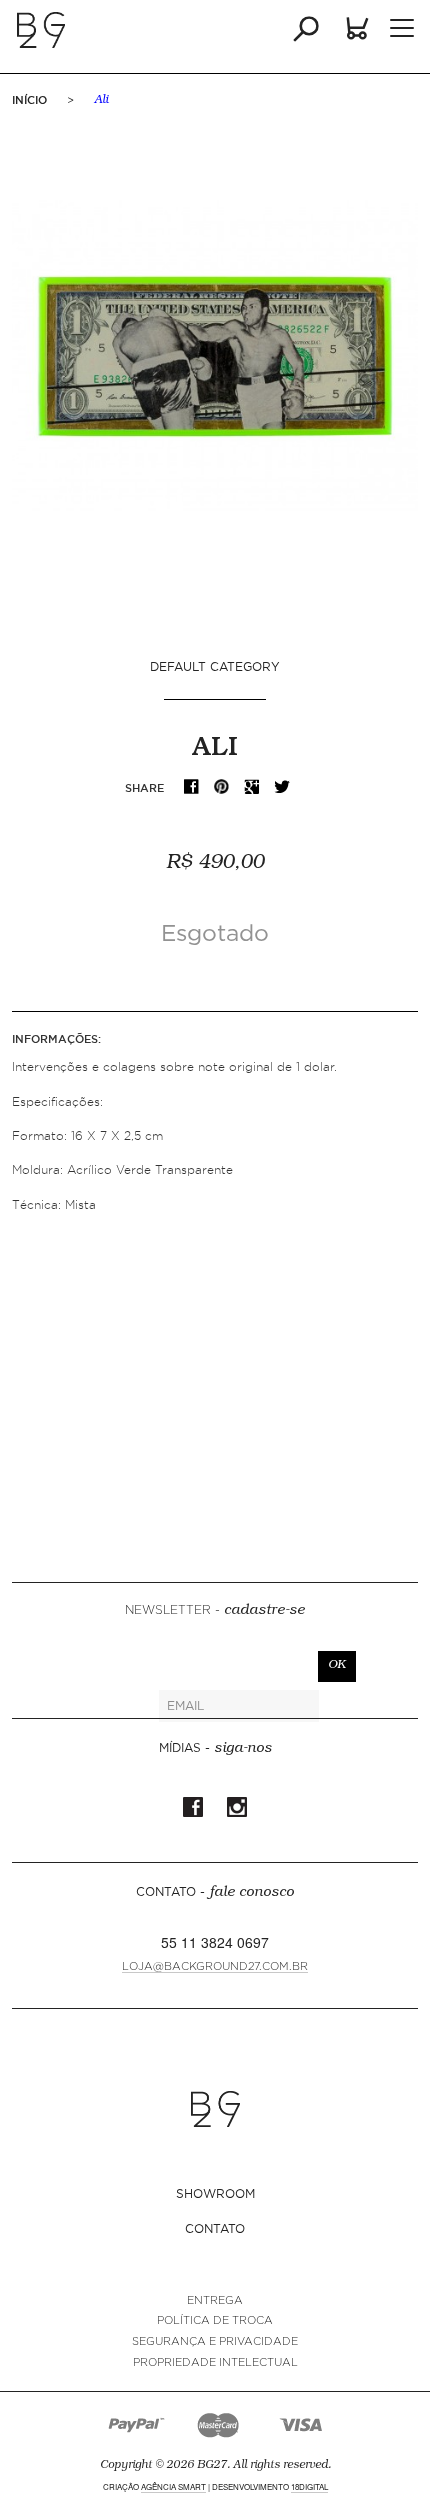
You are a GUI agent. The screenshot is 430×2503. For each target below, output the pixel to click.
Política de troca (215, 2320)
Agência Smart (173, 2486)
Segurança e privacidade (215, 2341)
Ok (337, 1666)
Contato (215, 2228)
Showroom (215, 2193)
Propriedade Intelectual (215, 2362)
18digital (309, 2486)
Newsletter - (215, 1611)
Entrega (215, 2300)
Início (29, 100)
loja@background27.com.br (215, 1966)
